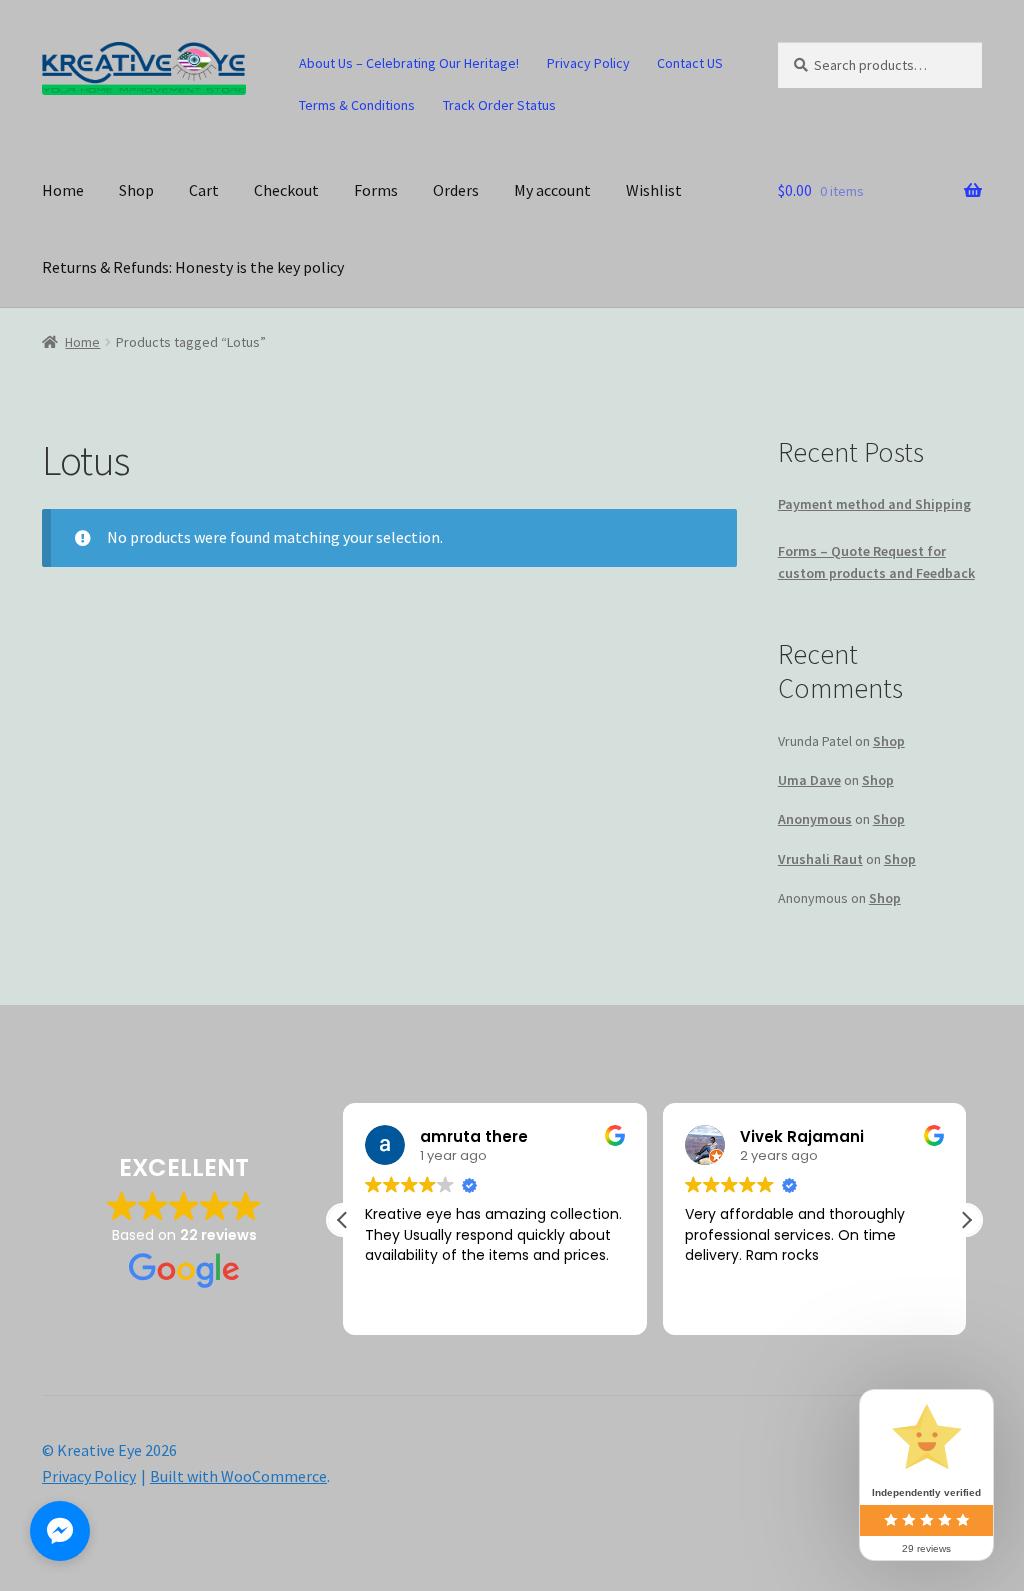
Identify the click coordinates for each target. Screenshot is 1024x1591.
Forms (376, 190)
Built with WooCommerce (238, 1476)
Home (63, 190)
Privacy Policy (588, 63)
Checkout (286, 190)
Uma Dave (809, 780)
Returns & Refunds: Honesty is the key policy (193, 267)
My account (552, 190)
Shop (136, 190)
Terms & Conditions (357, 105)
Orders (456, 190)
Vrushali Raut (820, 859)
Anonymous (815, 819)
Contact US (690, 63)
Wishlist (654, 190)
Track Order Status (499, 105)
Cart (204, 190)
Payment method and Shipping (874, 504)
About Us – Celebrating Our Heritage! (409, 63)
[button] (966, 1220)
